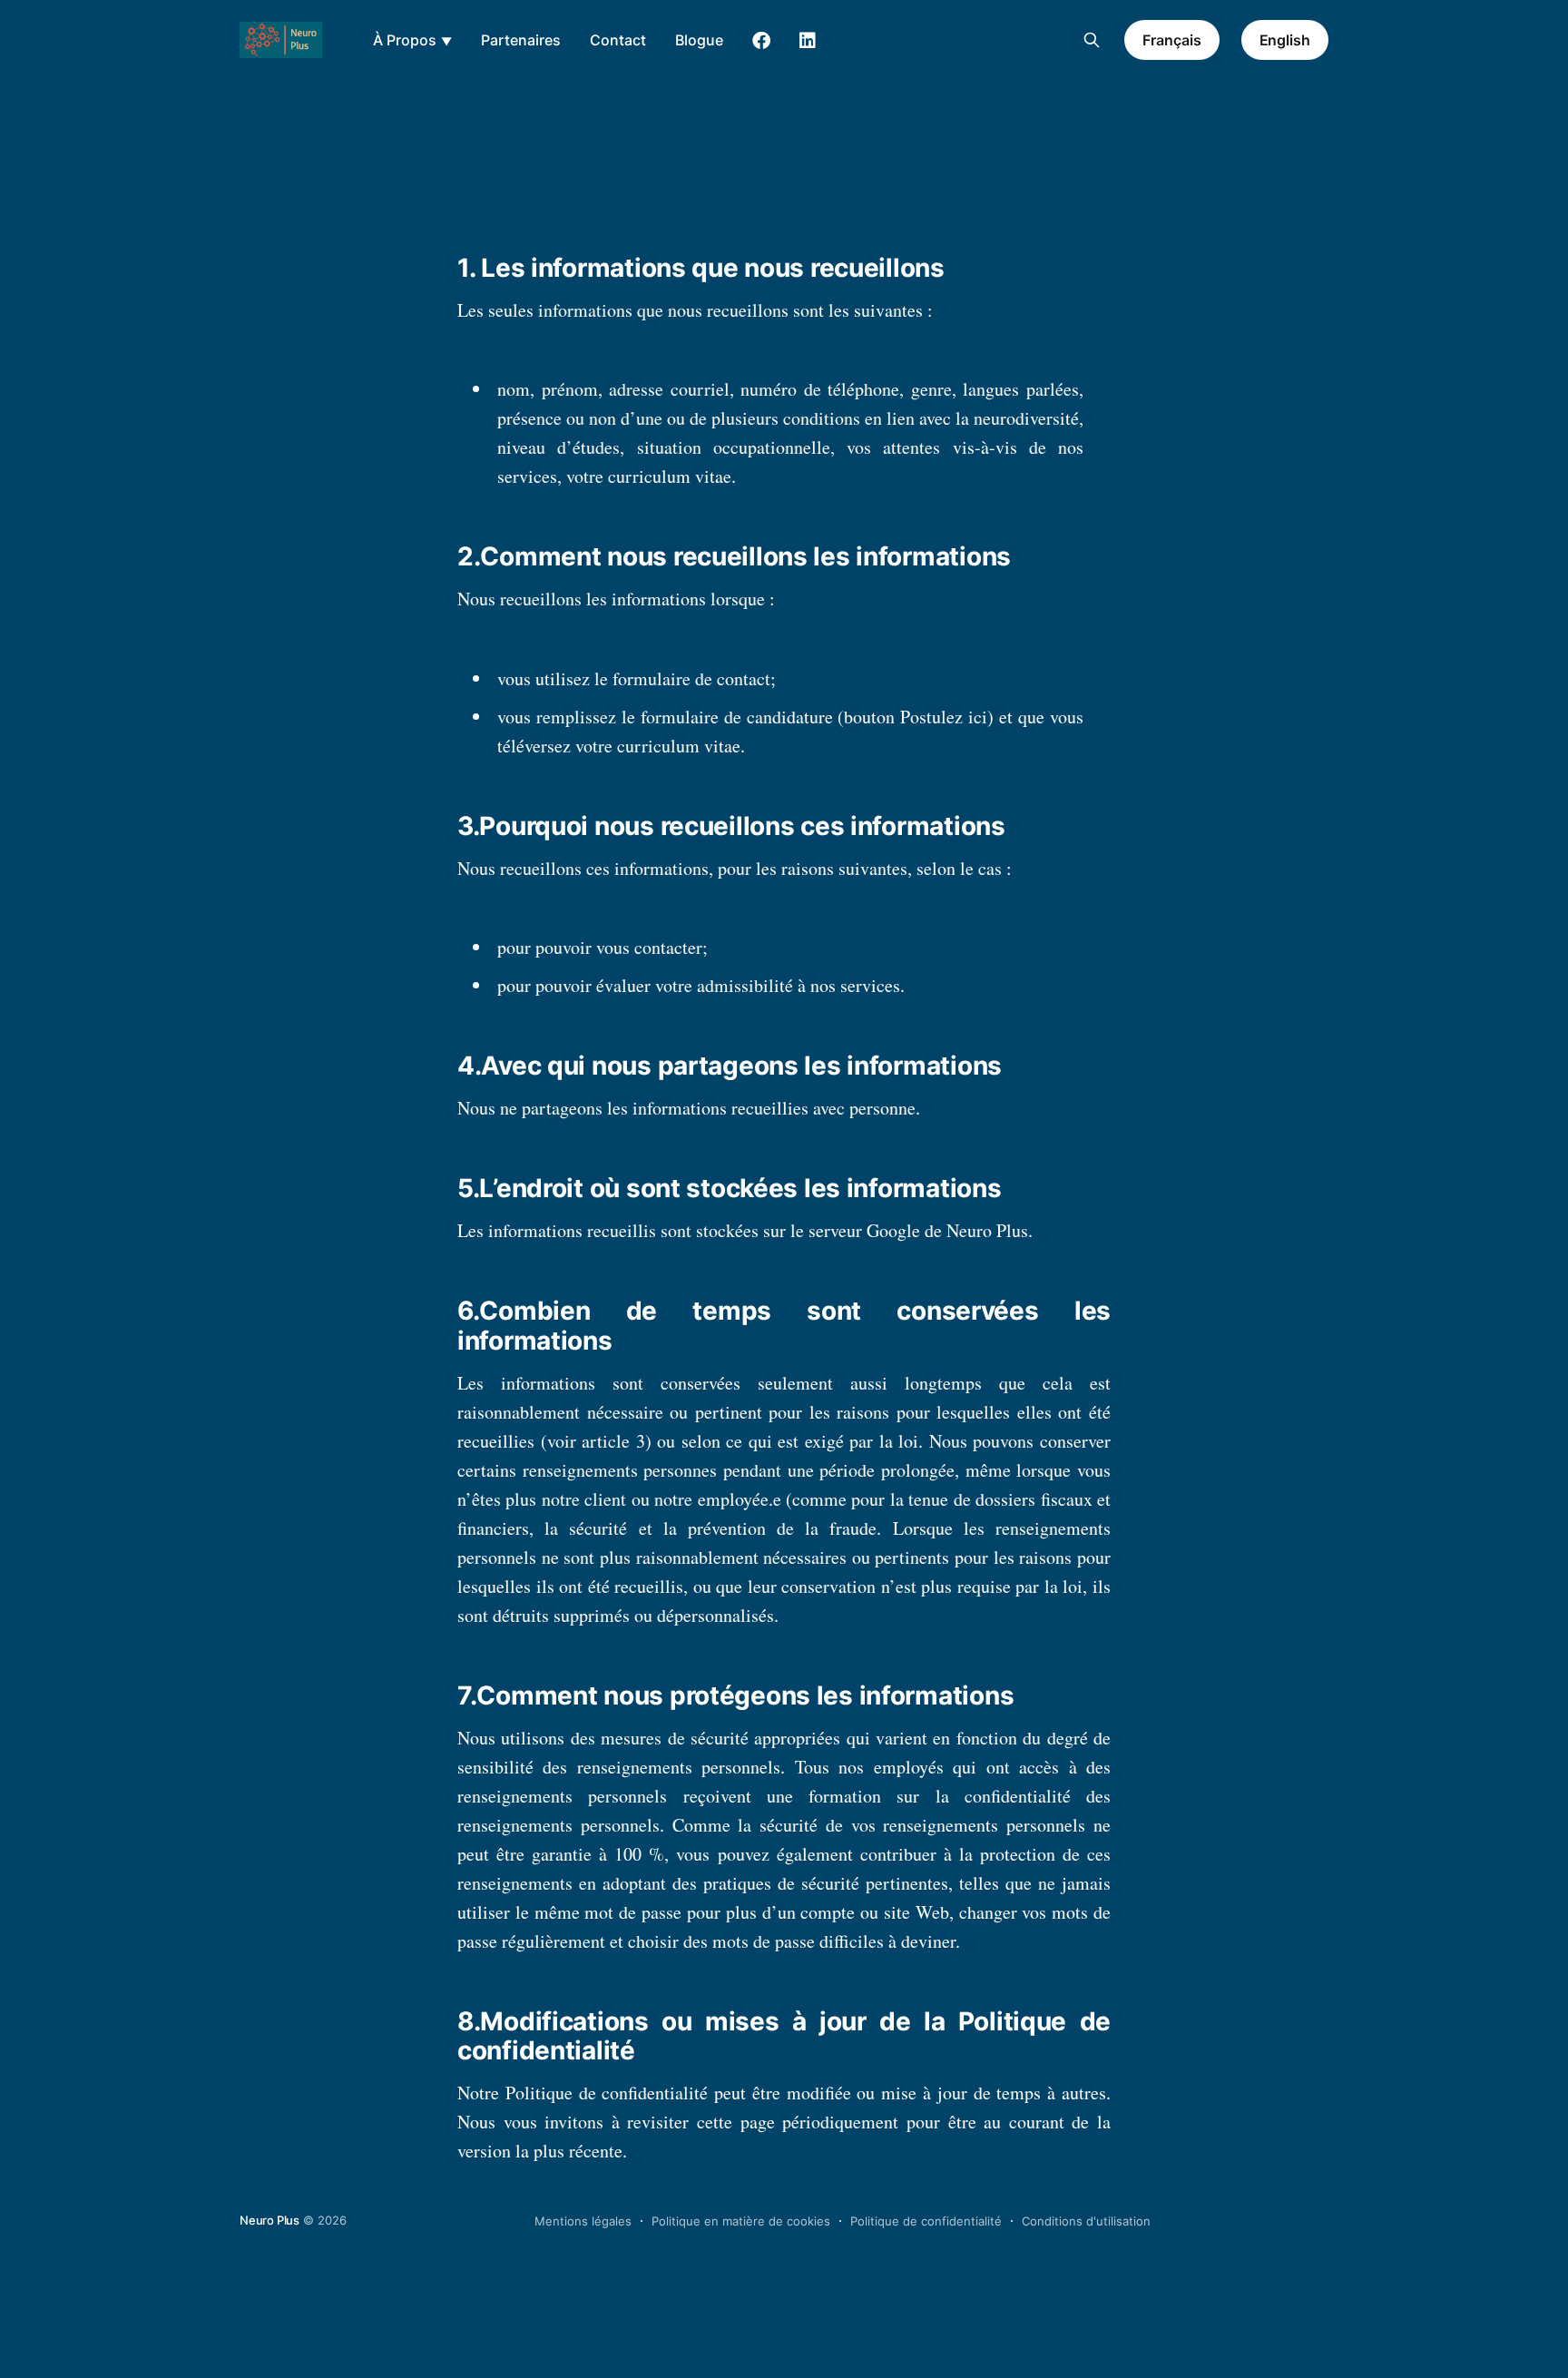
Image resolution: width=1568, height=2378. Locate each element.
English (1285, 40)
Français (1171, 40)
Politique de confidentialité (926, 2221)
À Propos (405, 40)
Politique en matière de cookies (741, 2221)
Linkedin (808, 41)
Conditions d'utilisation (1086, 2221)
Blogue (699, 40)
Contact (618, 40)
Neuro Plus (269, 2220)
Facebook (761, 41)
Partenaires (521, 40)
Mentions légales (583, 2221)
